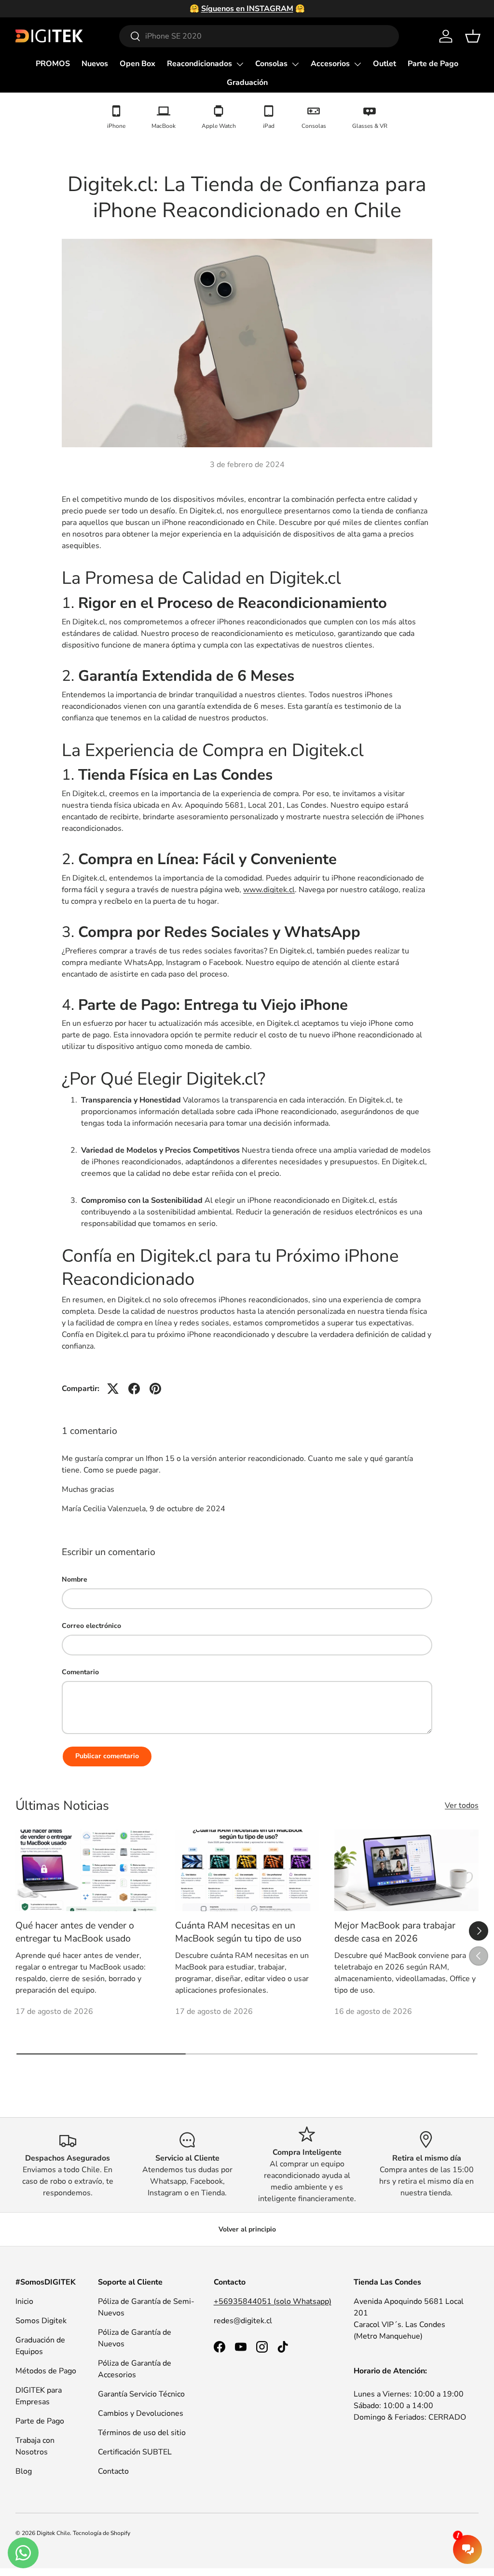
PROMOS (53, 64)
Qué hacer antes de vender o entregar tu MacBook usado (75, 1932)
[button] (473, 36)
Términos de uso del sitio (142, 2433)
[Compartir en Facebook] (134, 1389)
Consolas (271, 64)
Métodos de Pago (46, 2371)
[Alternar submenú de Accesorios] (357, 64)
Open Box (137, 64)
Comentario (80, 1672)
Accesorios (330, 64)
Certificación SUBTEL (135, 2452)
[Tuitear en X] (113, 1389)
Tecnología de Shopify (102, 2533)
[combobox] (259, 36)
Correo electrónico (91, 1626)
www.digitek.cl (269, 890)
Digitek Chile (53, 2533)
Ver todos (462, 1805)
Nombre (75, 1579)
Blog (24, 2471)
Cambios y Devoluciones (141, 2413)
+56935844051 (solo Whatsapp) (273, 2301)
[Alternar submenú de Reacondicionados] (240, 64)
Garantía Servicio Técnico (141, 2394)
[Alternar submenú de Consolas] (295, 64)
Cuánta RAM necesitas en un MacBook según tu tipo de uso (238, 1932)
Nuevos (95, 64)
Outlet (384, 64)
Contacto (113, 2471)
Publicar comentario (107, 1756)
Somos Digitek (41, 2321)
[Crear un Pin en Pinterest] (155, 1389)
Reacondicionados (199, 64)
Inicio (24, 2301)
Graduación (247, 83)
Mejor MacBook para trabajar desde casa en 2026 (395, 1932)
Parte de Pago (433, 64)
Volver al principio (247, 2229)
